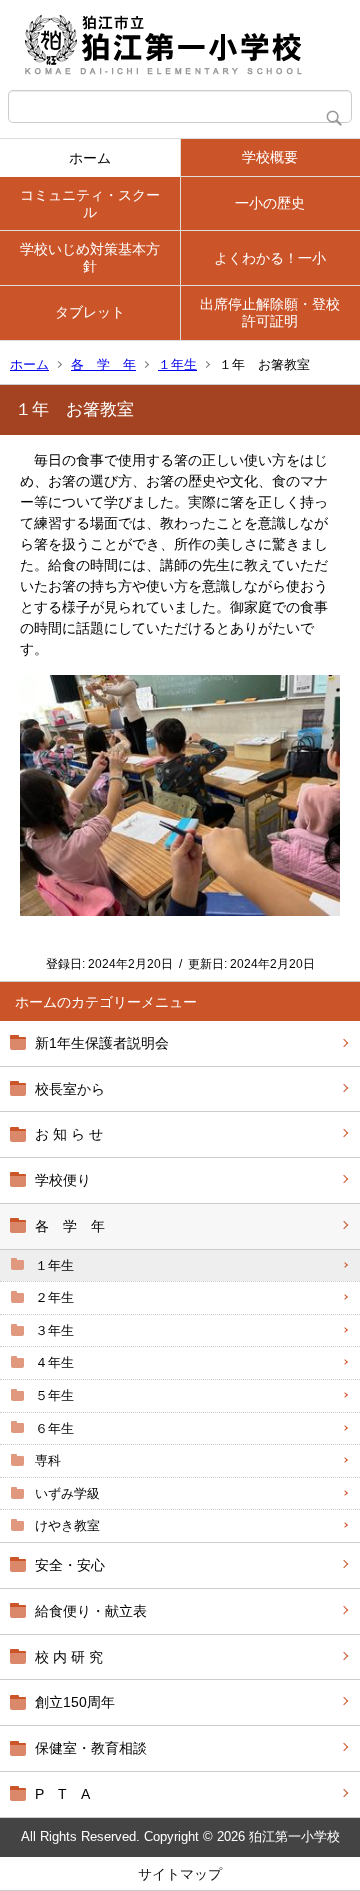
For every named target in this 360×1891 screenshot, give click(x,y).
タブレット (90, 312)
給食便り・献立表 (91, 1611)
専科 (48, 1460)
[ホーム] (180, 45)
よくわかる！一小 (270, 258)
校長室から (70, 1089)
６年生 (54, 1428)
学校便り (63, 1180)
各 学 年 (103, 364)
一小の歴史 (270, 203)
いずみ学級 (67, 1493)
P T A (62, 1794)
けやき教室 (67, 1525)
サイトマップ (180, 1874)
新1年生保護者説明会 (102, 1043)
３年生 (54, 1330)
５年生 (54, 1395)
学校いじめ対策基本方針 (90, 257)
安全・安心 (70, 1565)
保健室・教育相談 (91, 1748)
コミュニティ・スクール (90, 203)
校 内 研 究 (69, 1657)
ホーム (90, 158)
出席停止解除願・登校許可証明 (270, 312)
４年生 (54, 1362)
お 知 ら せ (69, 1134)
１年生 (177, 364)
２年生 (54, 1297)
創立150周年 (75, 1702)
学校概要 (270, 157)
